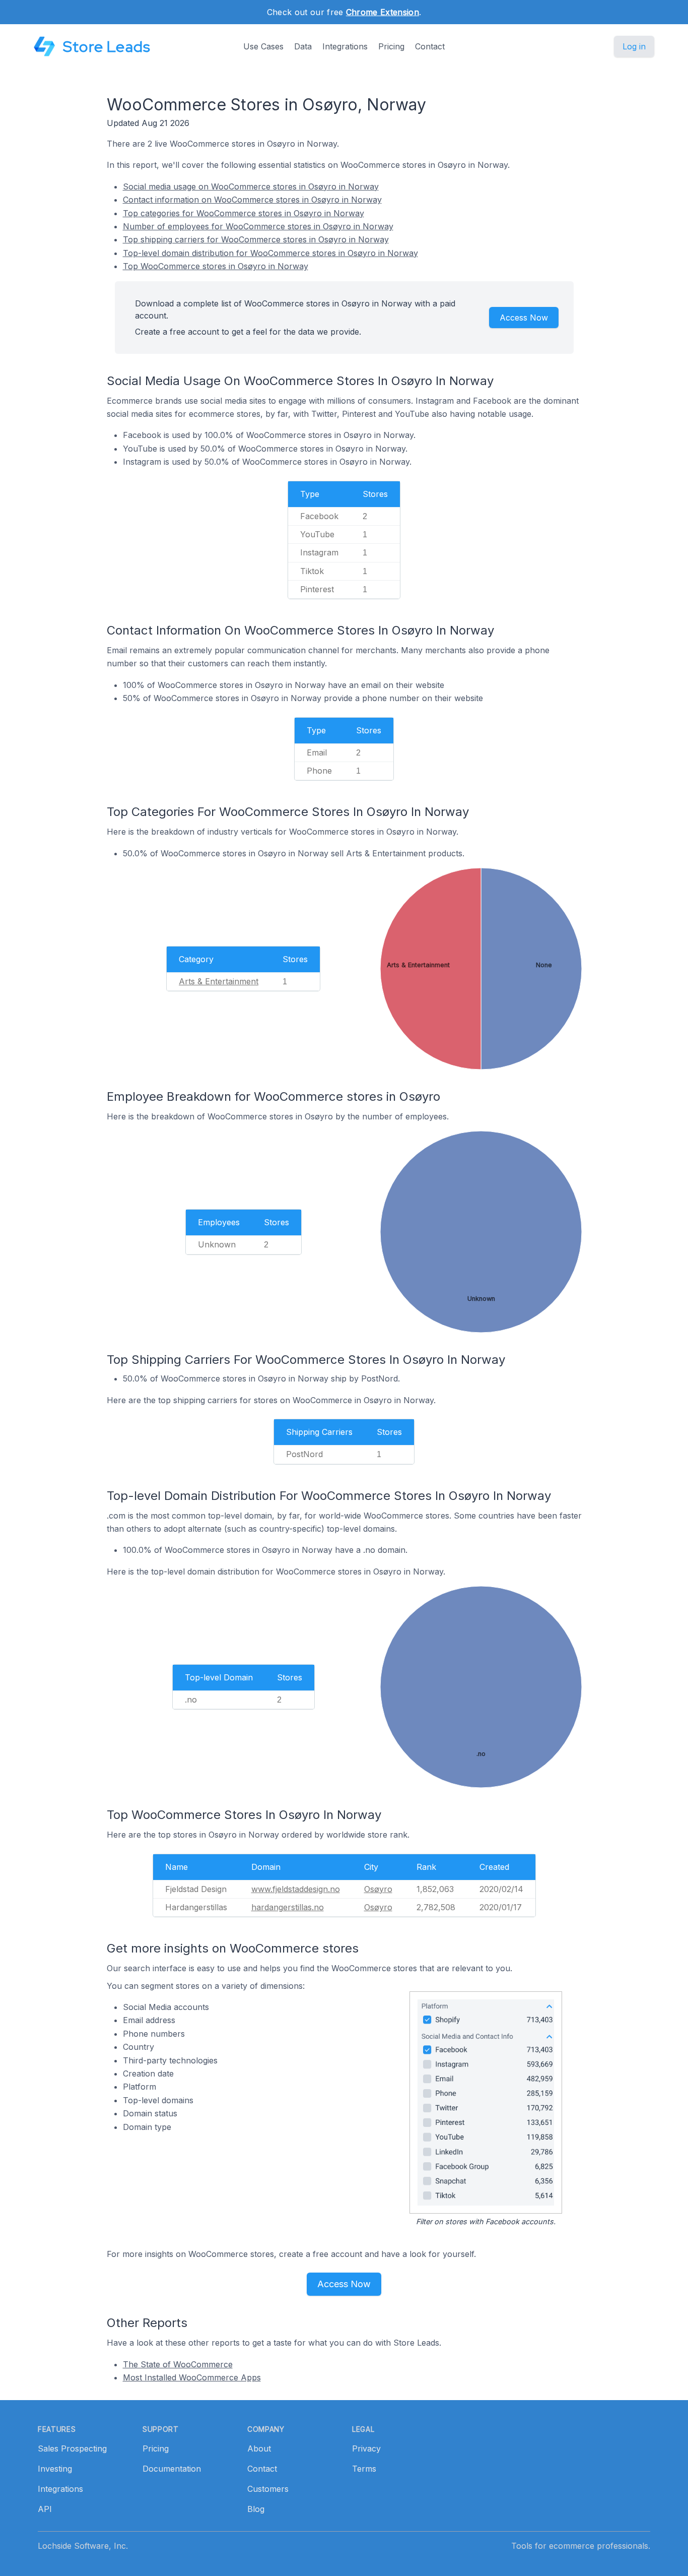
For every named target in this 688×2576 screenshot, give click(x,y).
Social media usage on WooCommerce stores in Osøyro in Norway (251, 186)
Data (303, 46)
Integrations (345, 46)
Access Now (524, 318)
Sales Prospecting (72, 2448)
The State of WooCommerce (178, 2364)
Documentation (172, 2469)
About (259, 2448)
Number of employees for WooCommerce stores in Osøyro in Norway (258, 226)
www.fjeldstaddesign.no (296, 1889)
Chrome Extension (383, 12)
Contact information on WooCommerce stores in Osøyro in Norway (252, 200)
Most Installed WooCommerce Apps (192, 2377)
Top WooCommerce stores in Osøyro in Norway (216, 266)
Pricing (391, 46)
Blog (256, 2509)
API (45, 2509)
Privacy (366, 2448)
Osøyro (378, 1889)
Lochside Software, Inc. (83, 2546)
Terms (364, 2469)
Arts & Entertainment (219, 981)
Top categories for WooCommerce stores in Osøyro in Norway (244, 213)
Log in (634, 46)
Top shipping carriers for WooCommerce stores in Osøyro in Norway (256, 239)
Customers (268, 2489)
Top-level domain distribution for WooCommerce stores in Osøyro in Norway (270, 253)
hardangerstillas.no (288, 1907)
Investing (55, 2469)
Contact (430, 46)
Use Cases (263, 46)
